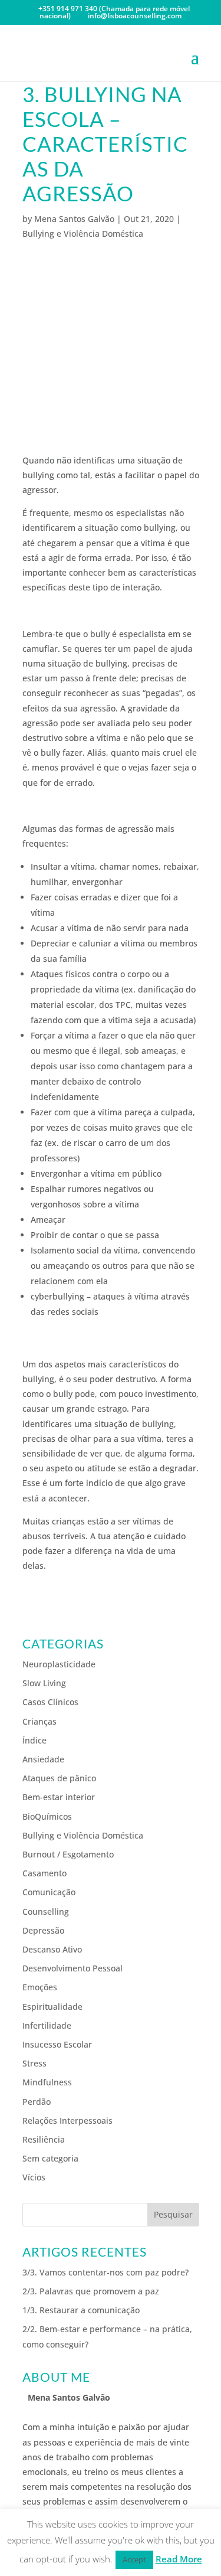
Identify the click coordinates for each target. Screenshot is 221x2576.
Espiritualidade (52, 2007)
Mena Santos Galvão (74, 219)
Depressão (43, 1930)
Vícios (34, 2177)
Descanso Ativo (52, 1949)
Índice (34, 1740)
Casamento (44, 1873)
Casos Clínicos (50, 1702)
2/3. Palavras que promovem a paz (91, 2291)
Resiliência (44, 2139)
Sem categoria (50, 2158)
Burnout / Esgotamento (68, 1854)
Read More (179, 2559)
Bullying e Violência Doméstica (83, 234)
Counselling (46, 1911)
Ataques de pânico (59, 1778)
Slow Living (44, 1683)
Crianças (39, 1721)
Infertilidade (47, 2025)
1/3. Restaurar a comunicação (81, 2310)
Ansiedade (43, 1759)
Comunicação (49, 1892)
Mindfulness (47, 2082)
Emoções (40, 1987)
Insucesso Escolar (57, 2044)
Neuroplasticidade (59, 1664)
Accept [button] (134, 2559)
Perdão (37, 2102)
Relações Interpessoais (67, 2120)
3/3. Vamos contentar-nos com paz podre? (105, 2272)
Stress (34, 2063)
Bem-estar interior (59, 1797)
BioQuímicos (47, 1816)
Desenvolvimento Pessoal (72, 1968)
